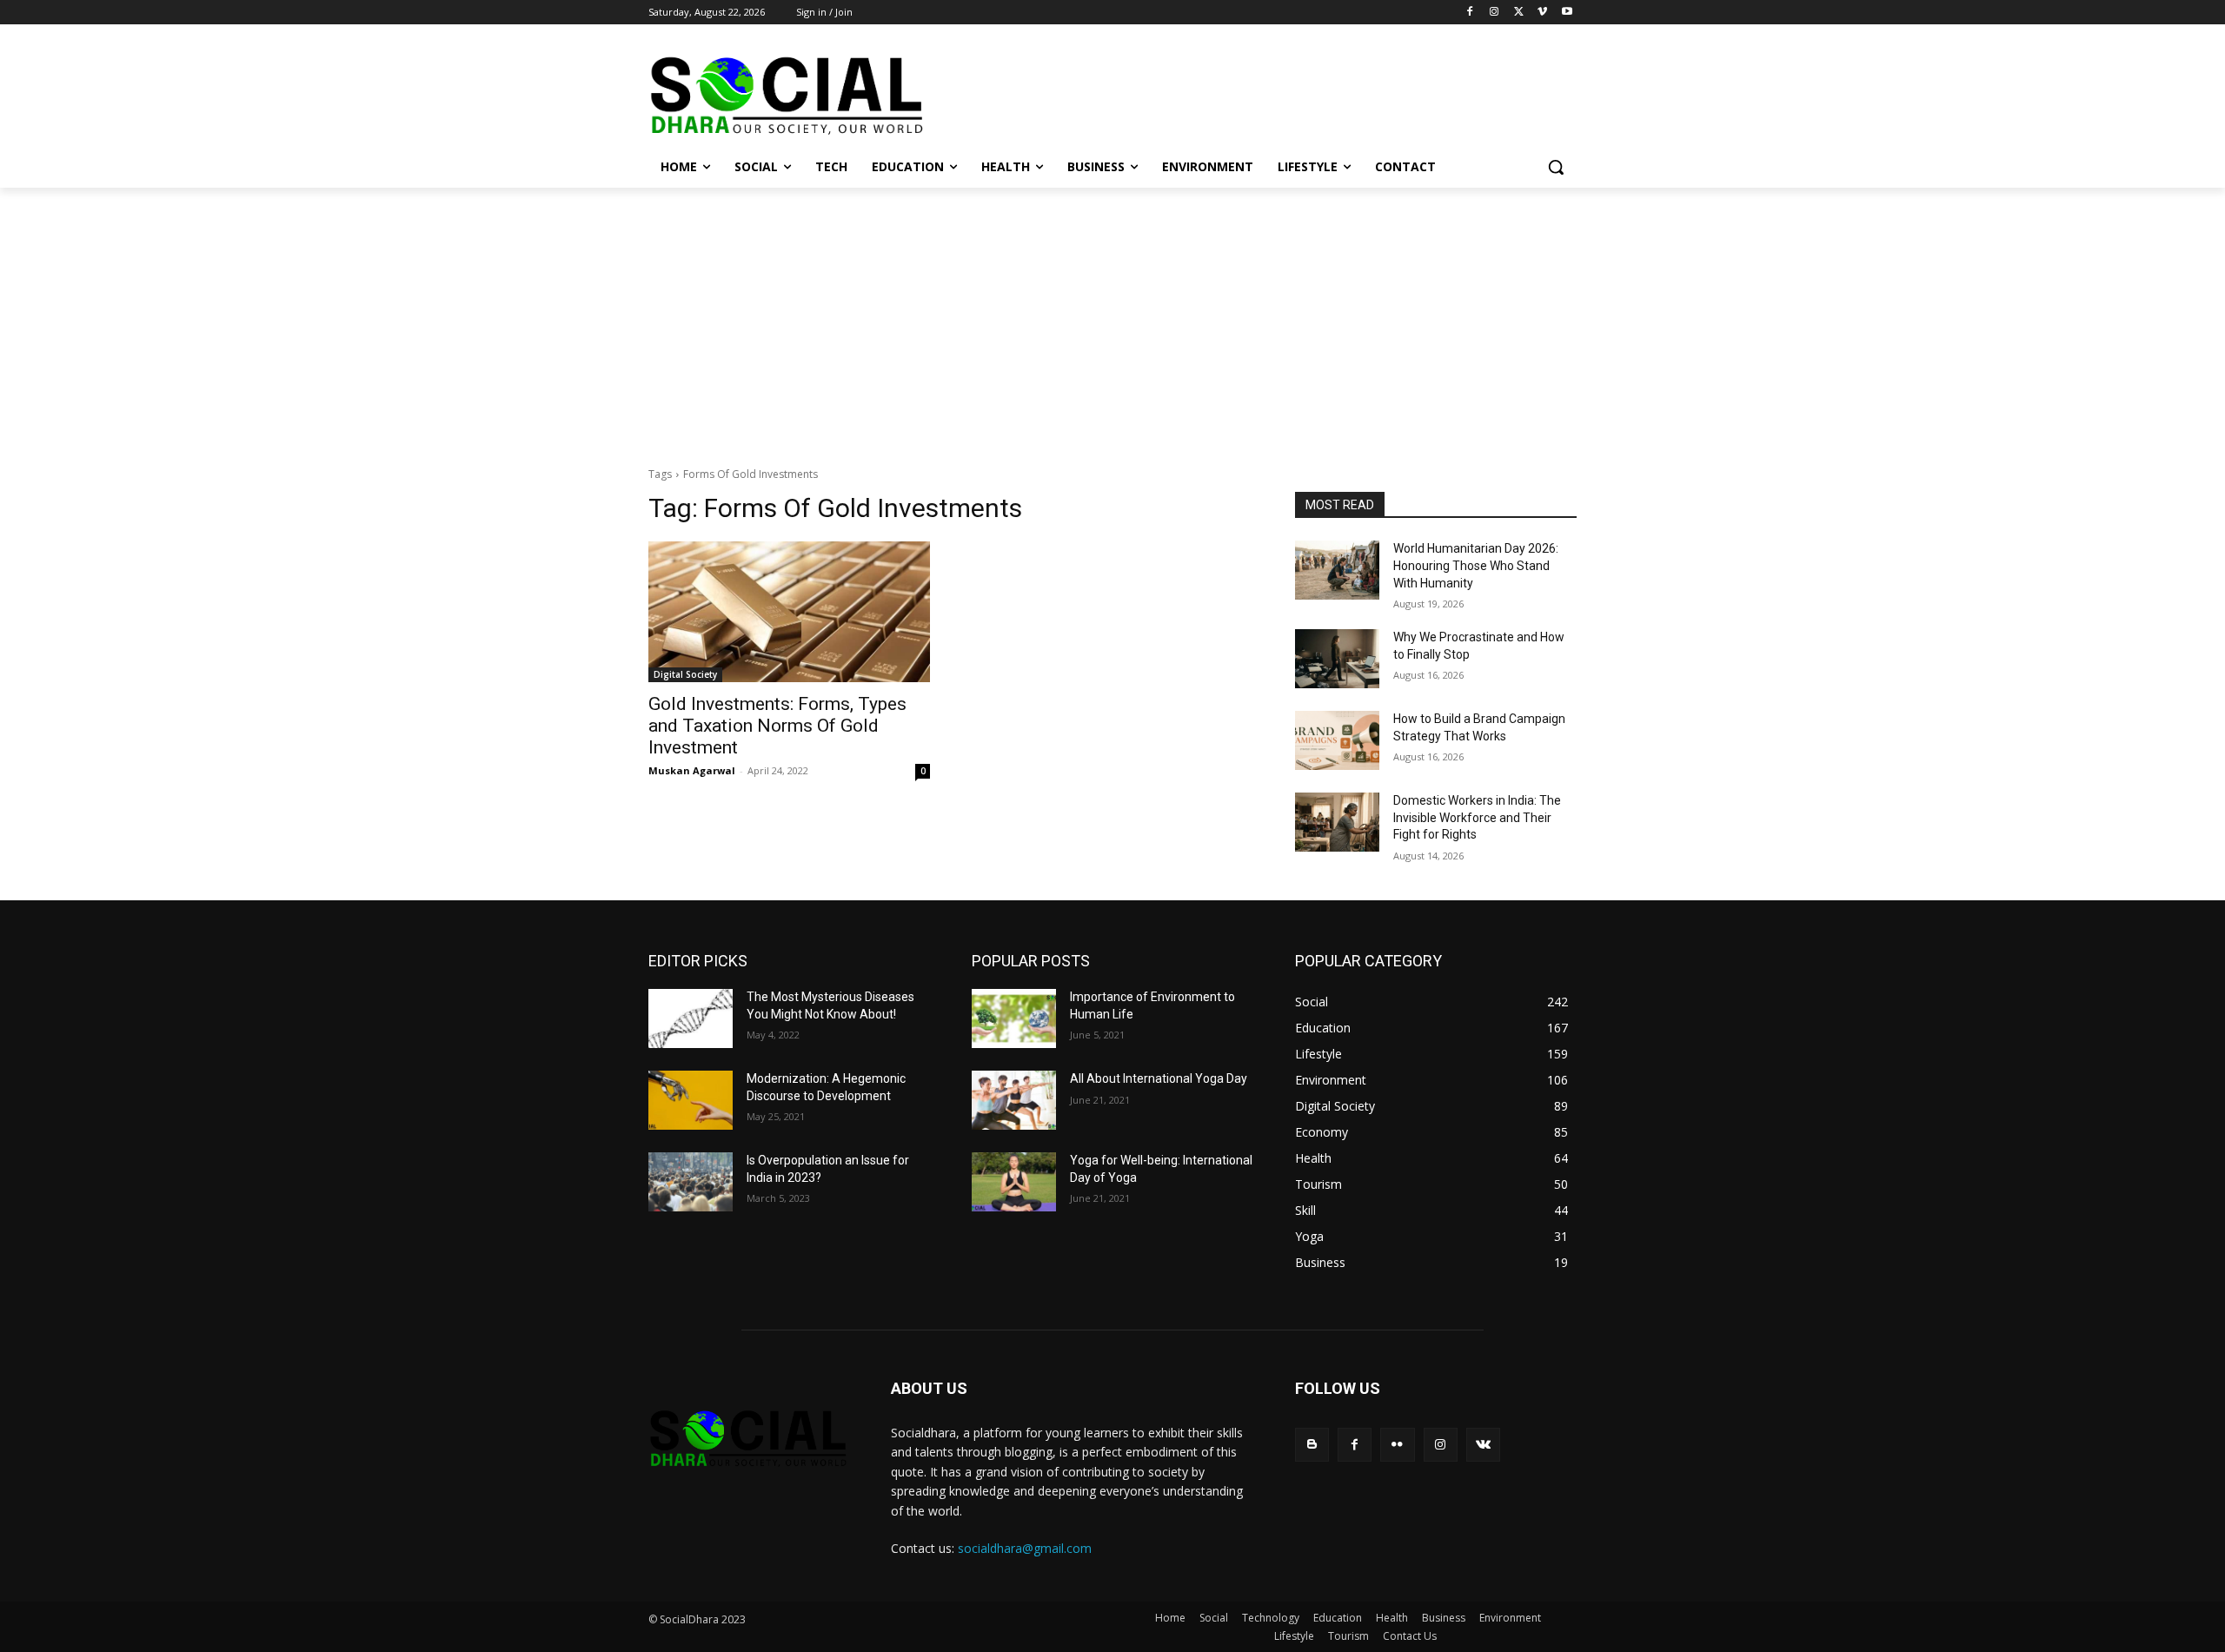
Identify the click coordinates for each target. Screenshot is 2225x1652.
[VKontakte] (1483, 1445)
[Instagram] (1494, 13)
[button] (1556, 167)
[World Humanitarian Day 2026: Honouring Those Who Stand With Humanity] (1337, 570)
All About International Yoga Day (1159, 1078)
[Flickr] (1397, 1445)
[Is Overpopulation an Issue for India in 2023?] (691, 1182)
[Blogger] (1312, 1445)
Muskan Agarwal (692, 770)
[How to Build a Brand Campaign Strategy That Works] (1337, 740)
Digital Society (685, 674)
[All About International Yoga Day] (1014, 1100)
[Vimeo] (1542, 13)
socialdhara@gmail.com (1025, 1548)
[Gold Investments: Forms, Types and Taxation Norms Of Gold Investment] (789, 612)
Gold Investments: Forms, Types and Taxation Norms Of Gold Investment (777, 726)
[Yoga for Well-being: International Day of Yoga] (1014, 1182)
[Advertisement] (1112, 318)
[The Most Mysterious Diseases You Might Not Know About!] (691, 1018)
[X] (1519, 13)
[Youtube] (1567, 13)
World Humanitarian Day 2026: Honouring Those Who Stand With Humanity (1476, 565)
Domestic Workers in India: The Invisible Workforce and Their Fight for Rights (1477, 817)
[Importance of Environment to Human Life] (1014, 1018)
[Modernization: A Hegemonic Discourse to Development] (691, 1100)
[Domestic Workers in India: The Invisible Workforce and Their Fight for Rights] (1337, 822)
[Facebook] (1470, 13)
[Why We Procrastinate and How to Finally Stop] (1337, 659)
